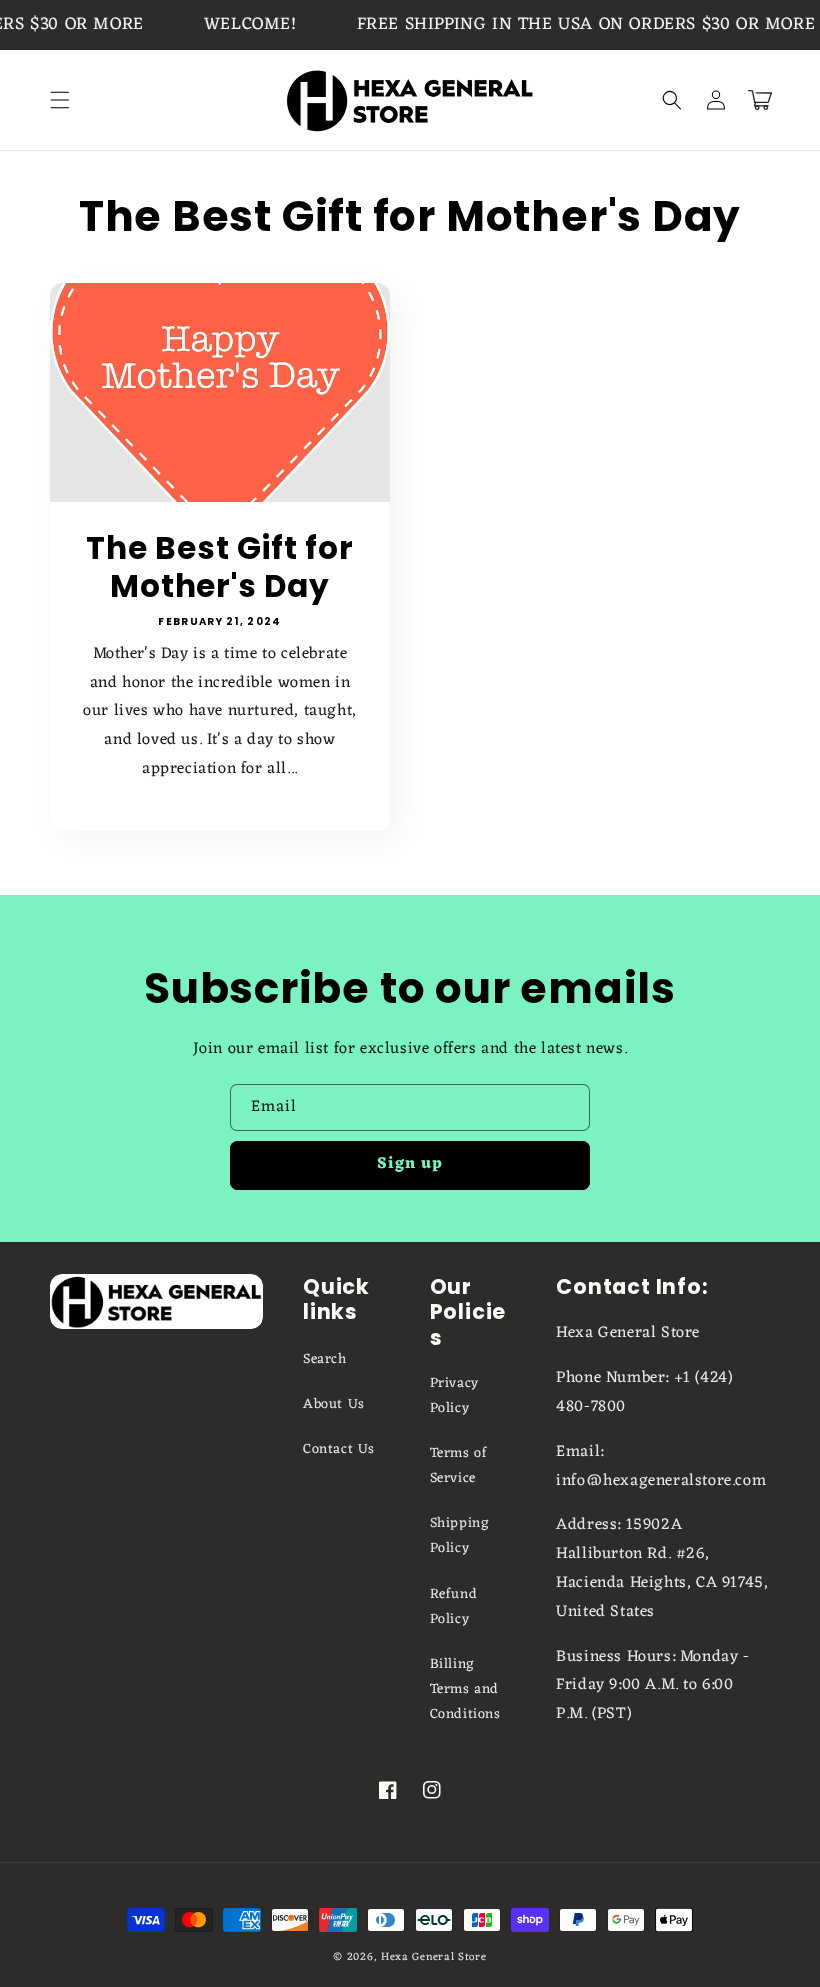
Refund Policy (454, 1607)
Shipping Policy (460, 1536)
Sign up (410, 1164)
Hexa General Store (434, 1957)
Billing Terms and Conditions (465, 1689)
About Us (334, 1404)
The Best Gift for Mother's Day (219, 567)
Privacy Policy (454, 1396)
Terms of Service (459, 1466)
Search (325, 1359)
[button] (60, 100)
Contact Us (339, 1449)
